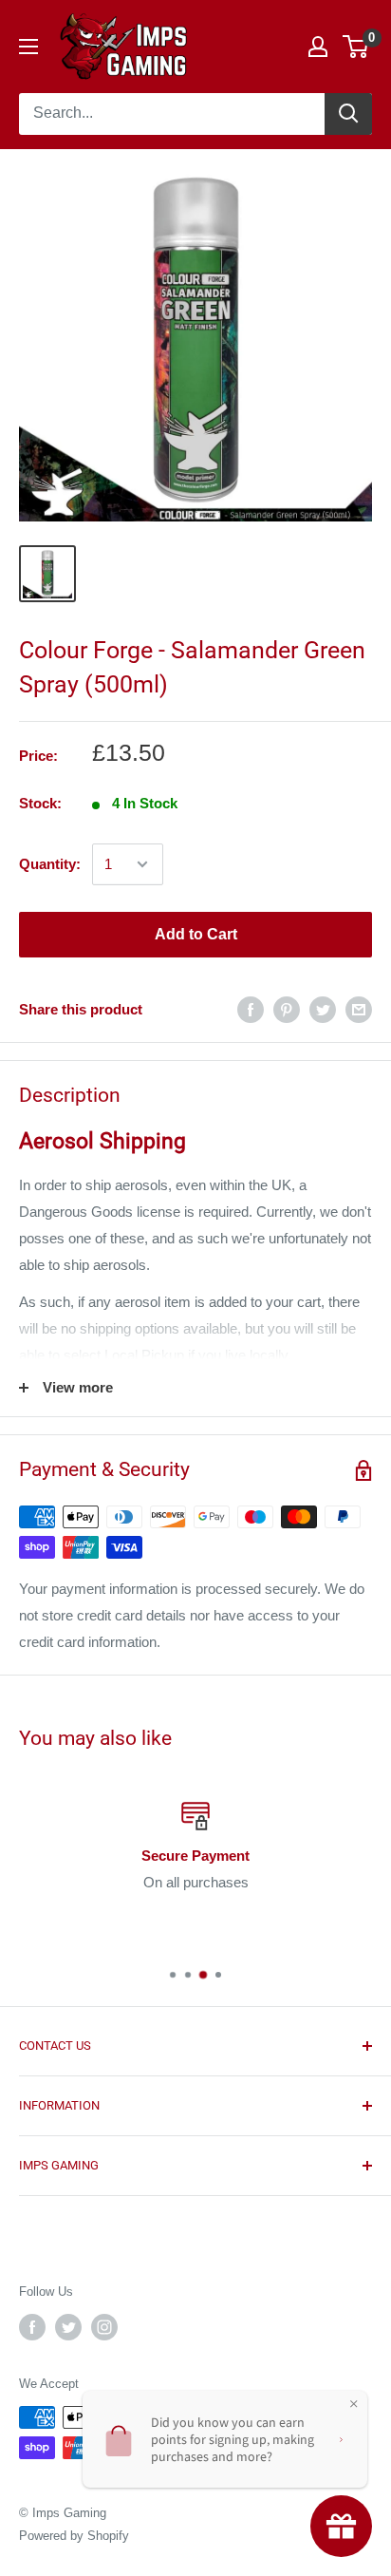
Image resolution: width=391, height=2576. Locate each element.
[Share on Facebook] (251, 1009)
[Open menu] (28, 47)
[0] (356, 47)
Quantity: (50, 864)
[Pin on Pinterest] (287, 1009)
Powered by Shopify (74, 2536)
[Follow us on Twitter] (68, 2327)
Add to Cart (196, 934)
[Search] (348, 114)
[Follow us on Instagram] (104, 2327)
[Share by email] (359, 1009)
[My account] (318, 47)
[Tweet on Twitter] (323, 1009)
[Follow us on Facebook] (32, 2327)
